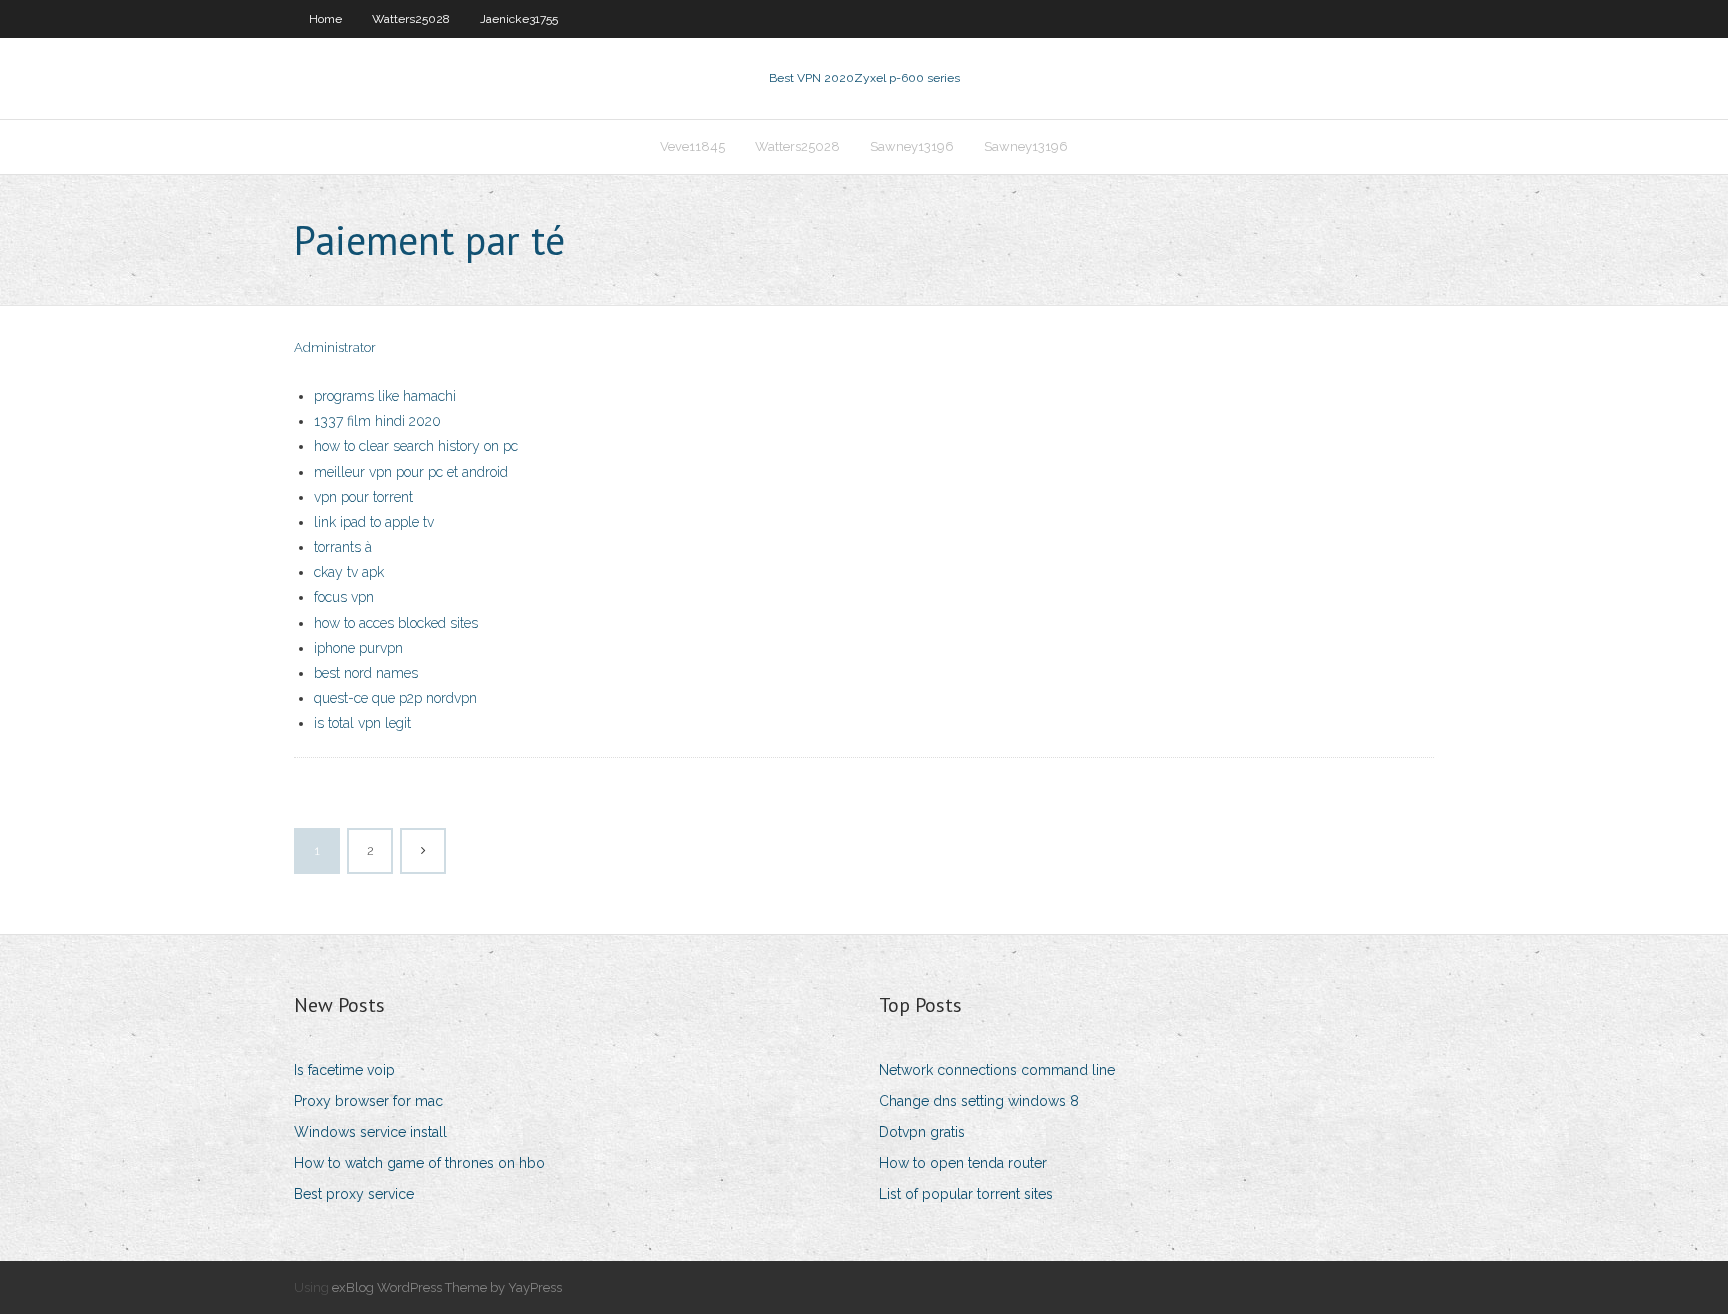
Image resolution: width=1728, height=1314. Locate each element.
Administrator (335, 347)
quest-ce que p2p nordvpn (395, 698)
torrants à (343, 547)
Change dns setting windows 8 (979, 1101)
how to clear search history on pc (416, 446)
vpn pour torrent (363, 497)
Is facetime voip (344, 1070)
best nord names (366, 673)
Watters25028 (411, 19)
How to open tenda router (963, 1163)
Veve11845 (692, 146)
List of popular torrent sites (966, 1194)
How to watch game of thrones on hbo (419, 1163)
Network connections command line (997, 1070)
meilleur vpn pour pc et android (411, 472)
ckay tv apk (349, 572)
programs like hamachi (385, 396)
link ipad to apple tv (374, 522)
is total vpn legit (362, 723)
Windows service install (370, 1132)
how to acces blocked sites (396, 623)
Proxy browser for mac (368, 1101)
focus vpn (344, 597)
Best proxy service (354, 1194)
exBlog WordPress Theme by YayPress (447, 1287)
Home (325, 19)
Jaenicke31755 (519, 19)
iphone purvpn (358, 648)
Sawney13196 (912, 146)
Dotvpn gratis (922, 1132)
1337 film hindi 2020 (377, 421)
